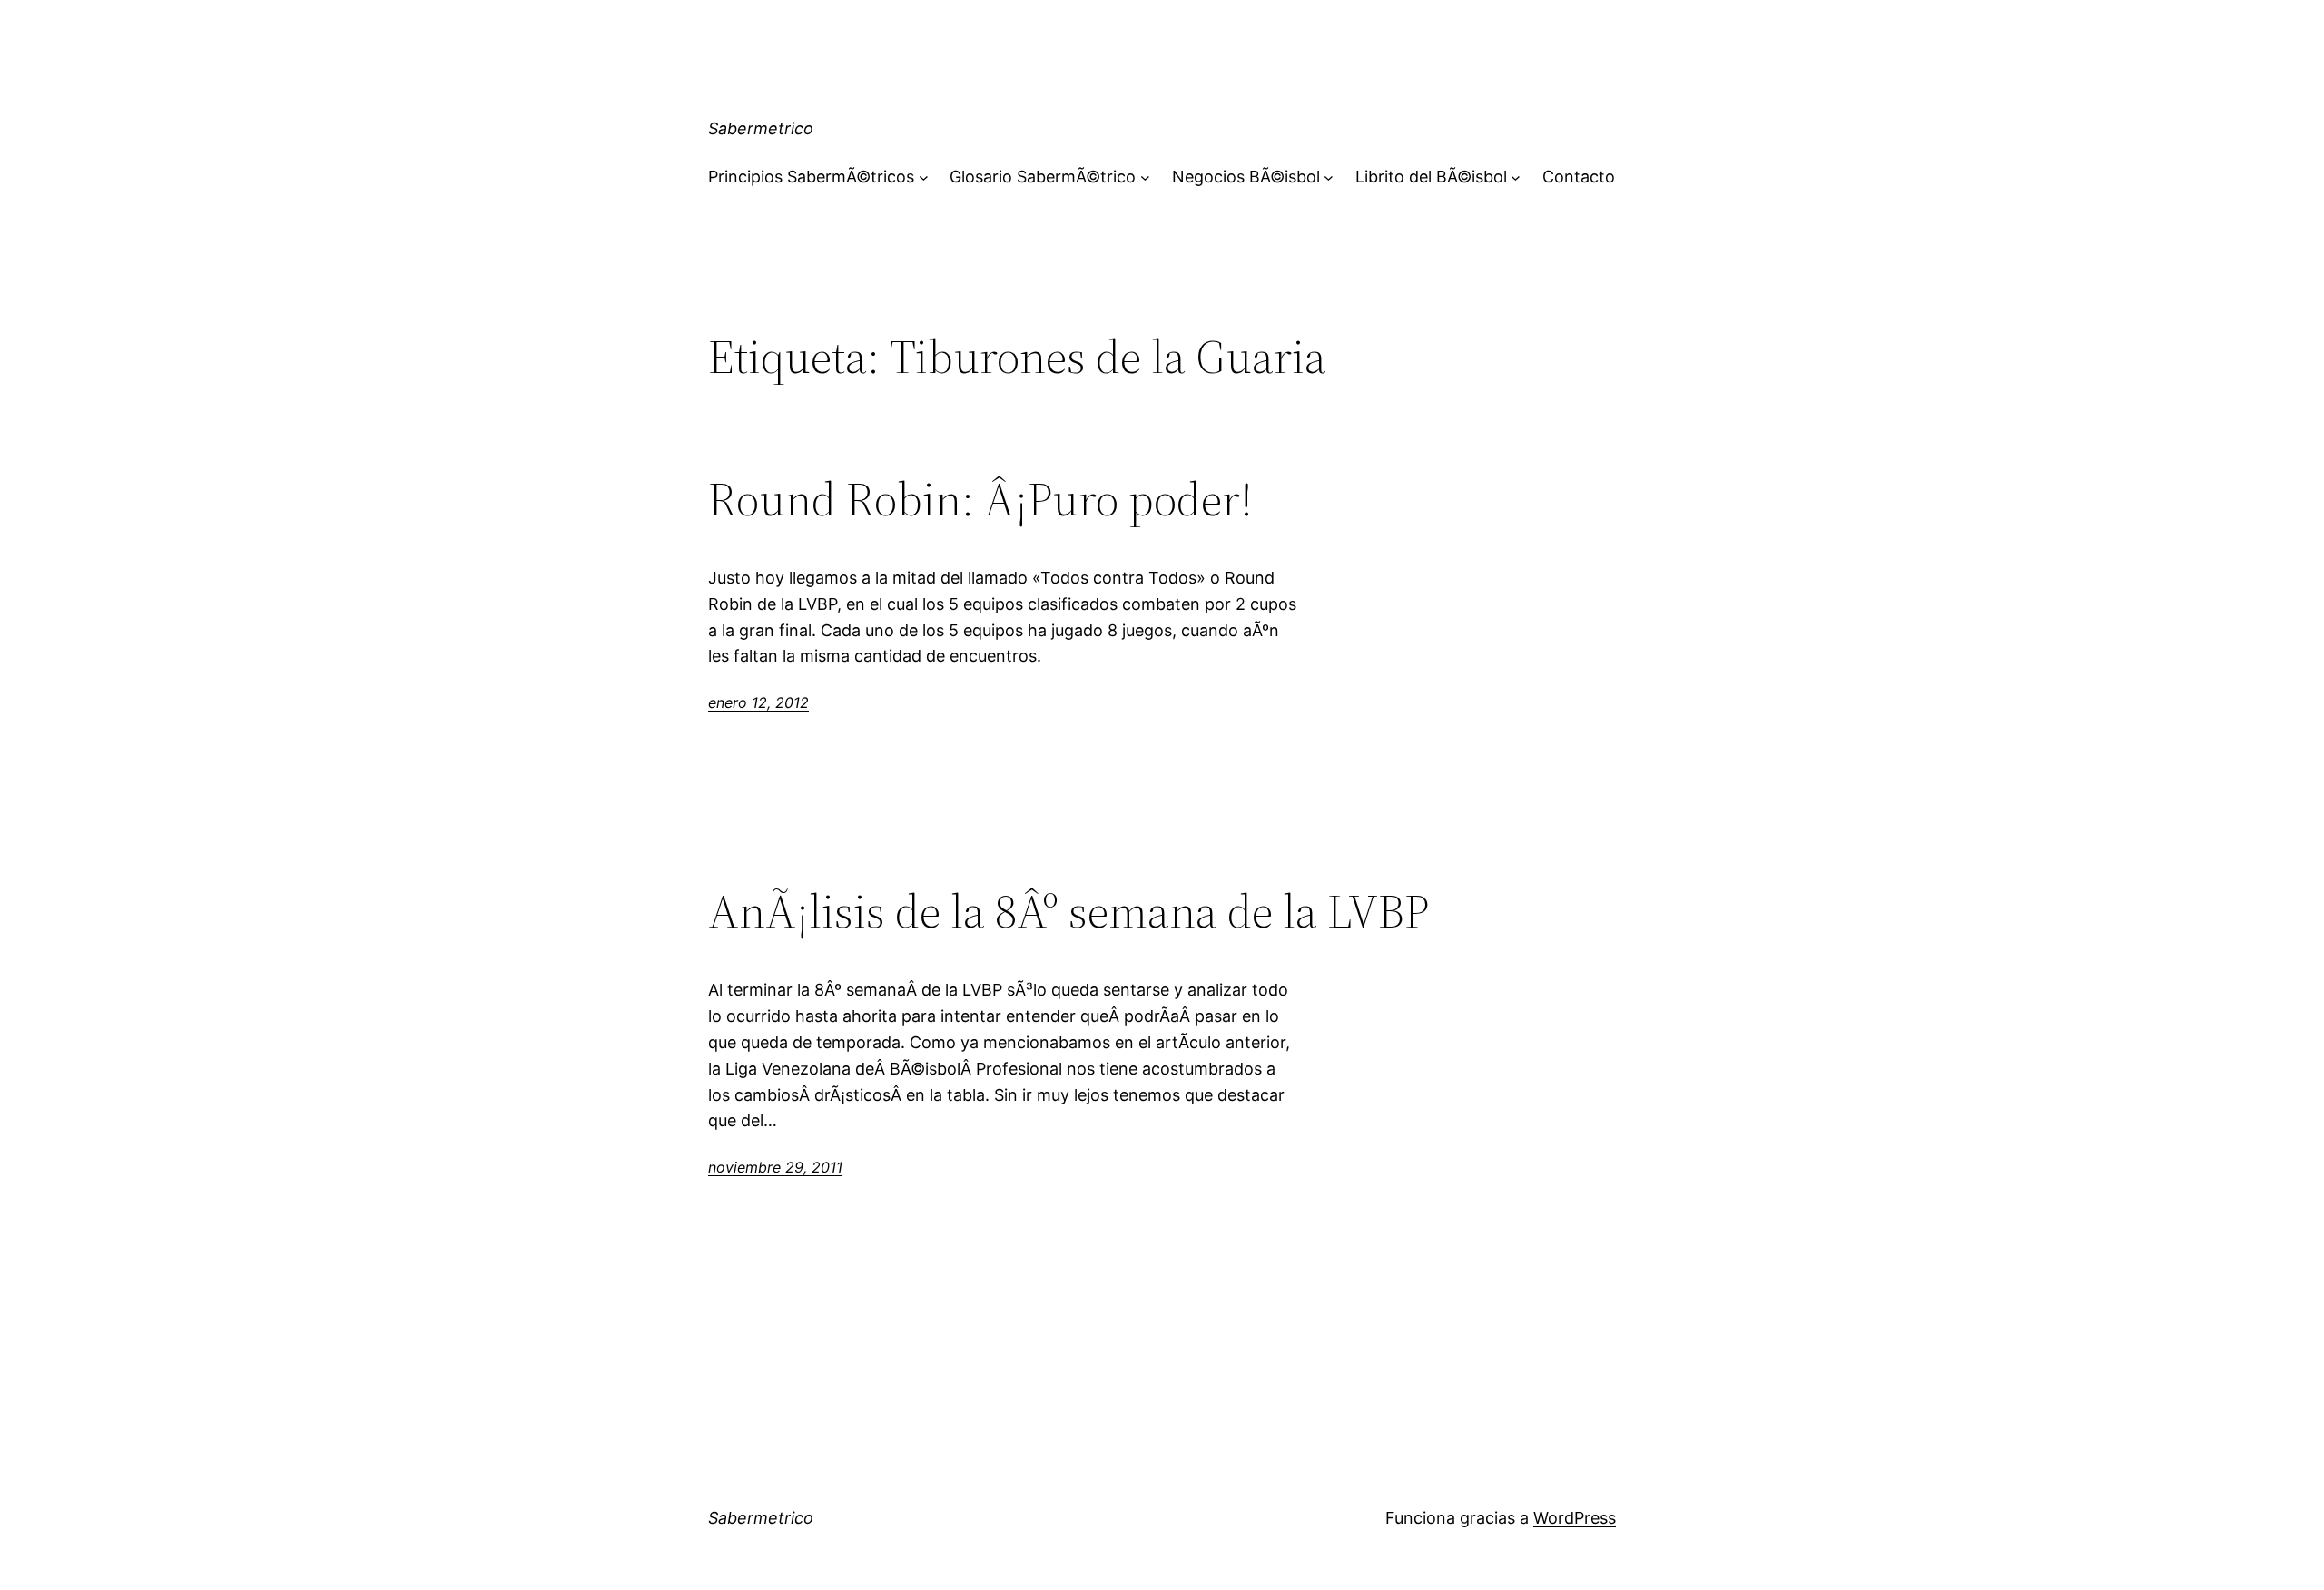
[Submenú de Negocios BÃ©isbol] (1329, 177)
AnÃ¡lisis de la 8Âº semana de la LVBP (1068, 911)
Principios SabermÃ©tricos (811, 177)
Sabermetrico (761, 128)
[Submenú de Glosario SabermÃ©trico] (1145, 177)
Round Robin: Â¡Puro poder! (980, 499)
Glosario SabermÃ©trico (1043, 177)
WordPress (1575, 1518)
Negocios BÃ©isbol (1246, 177)
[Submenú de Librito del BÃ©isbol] (1516, 177)
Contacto (1579, 177)
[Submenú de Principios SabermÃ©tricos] (924, 177)
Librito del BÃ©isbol (1431, 177)
